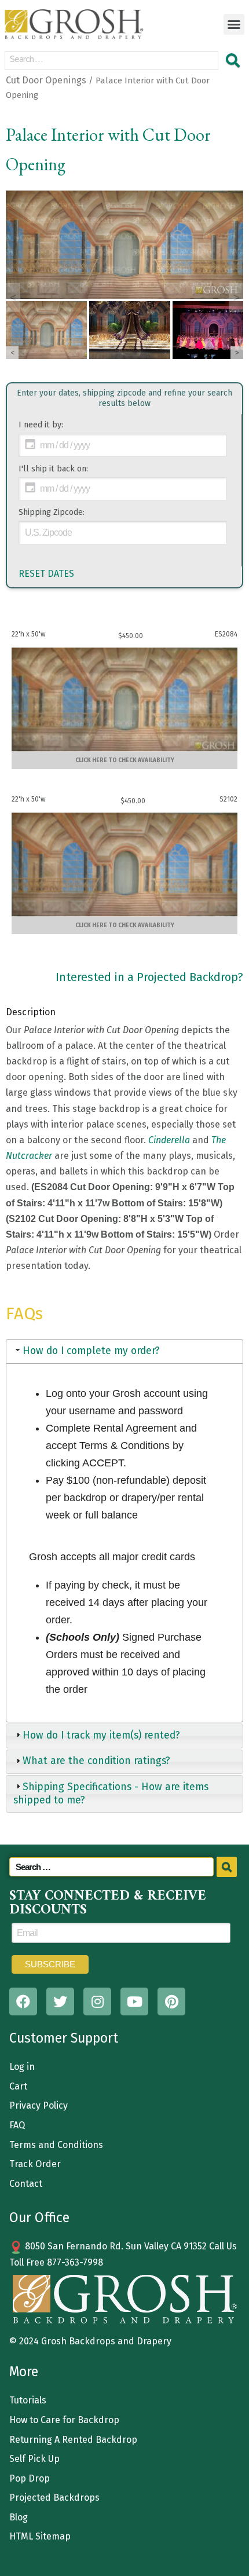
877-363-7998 (75, 2262)
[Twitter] (60, 2001)
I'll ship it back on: (53, 469)
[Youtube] (134, 2001)
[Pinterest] (171, 2001)
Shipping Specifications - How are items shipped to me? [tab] (111, 1794)
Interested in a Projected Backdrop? (149, 977)
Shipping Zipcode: (52, 512)
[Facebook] (23, 2001)
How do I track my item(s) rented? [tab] (101, 1735)
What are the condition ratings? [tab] (96, 1761)
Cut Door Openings (46, 80)
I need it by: (41, 425)
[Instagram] (97, 2001)
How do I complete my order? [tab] (91, 1351)
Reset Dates (46, 574)
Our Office (39, 2218)
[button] (234, 24)
